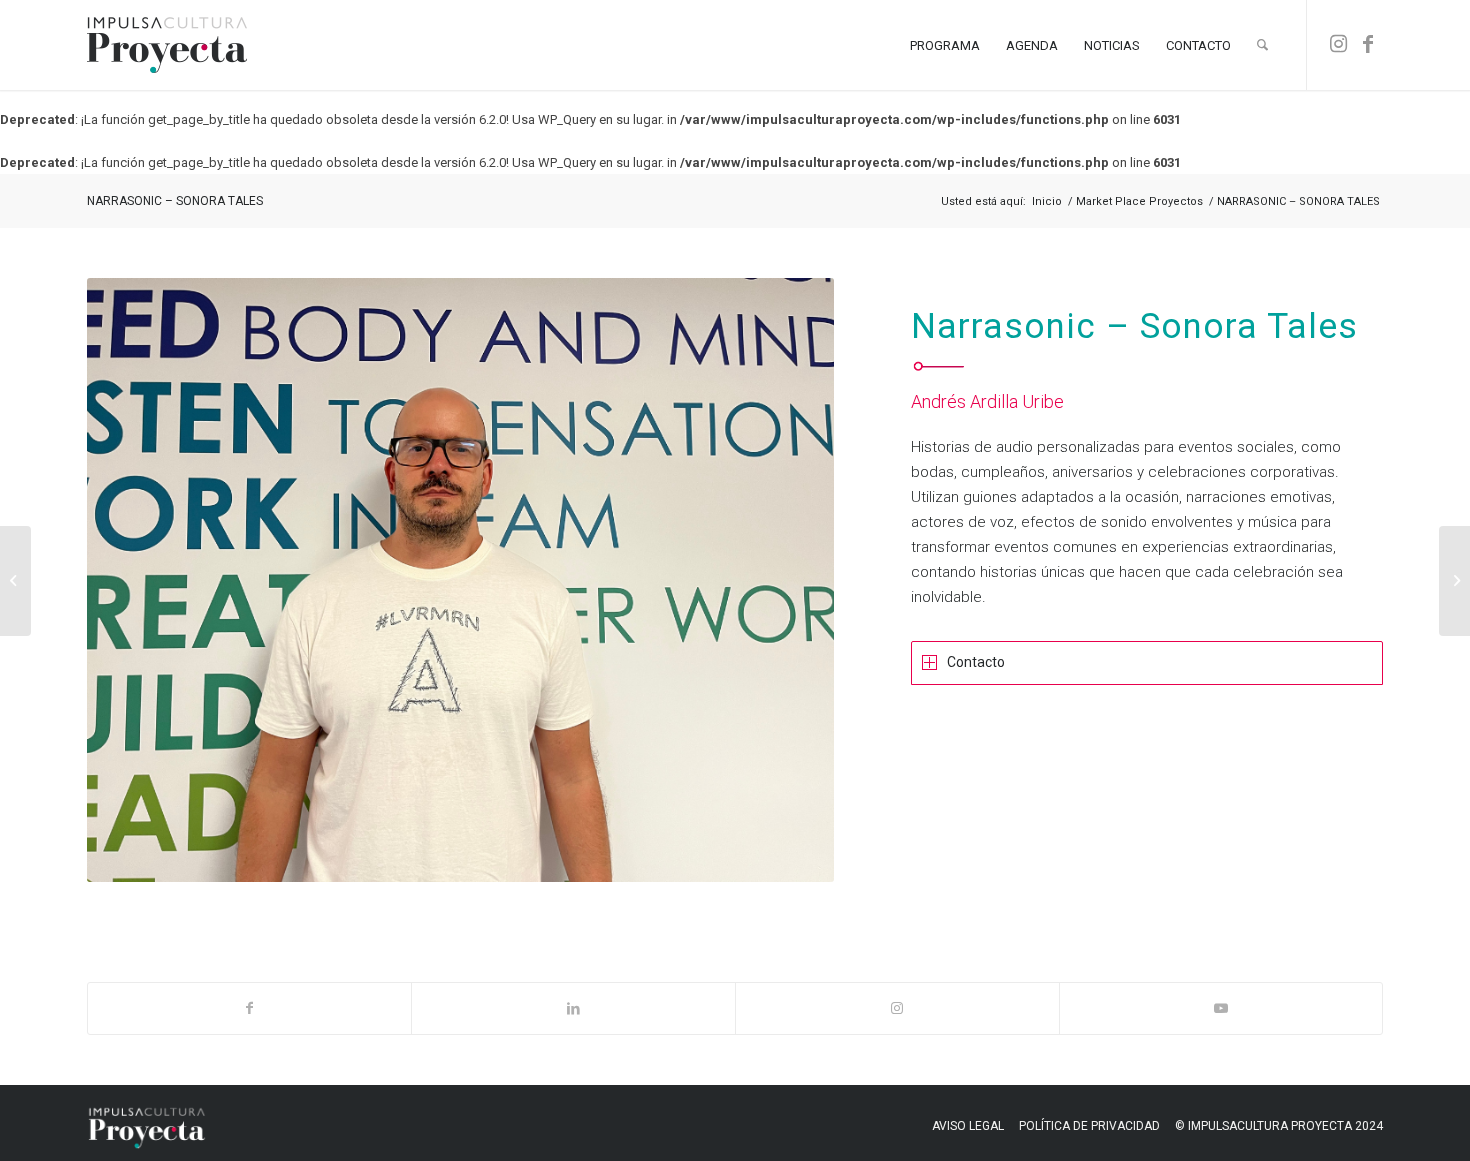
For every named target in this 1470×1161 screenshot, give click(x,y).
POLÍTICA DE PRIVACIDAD (1089, 1126)
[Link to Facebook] (1368, 44)
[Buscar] (1262, 45)
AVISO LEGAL (968, 1126)
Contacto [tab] (976, 662)
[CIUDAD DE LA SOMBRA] (1454, 581)
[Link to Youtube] (1221, 1008)
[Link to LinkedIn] (573, 1008)
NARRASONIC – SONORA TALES (175, 201)
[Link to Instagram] (1338, 44)
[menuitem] (945, 45)
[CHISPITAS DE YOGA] (15, 581)
